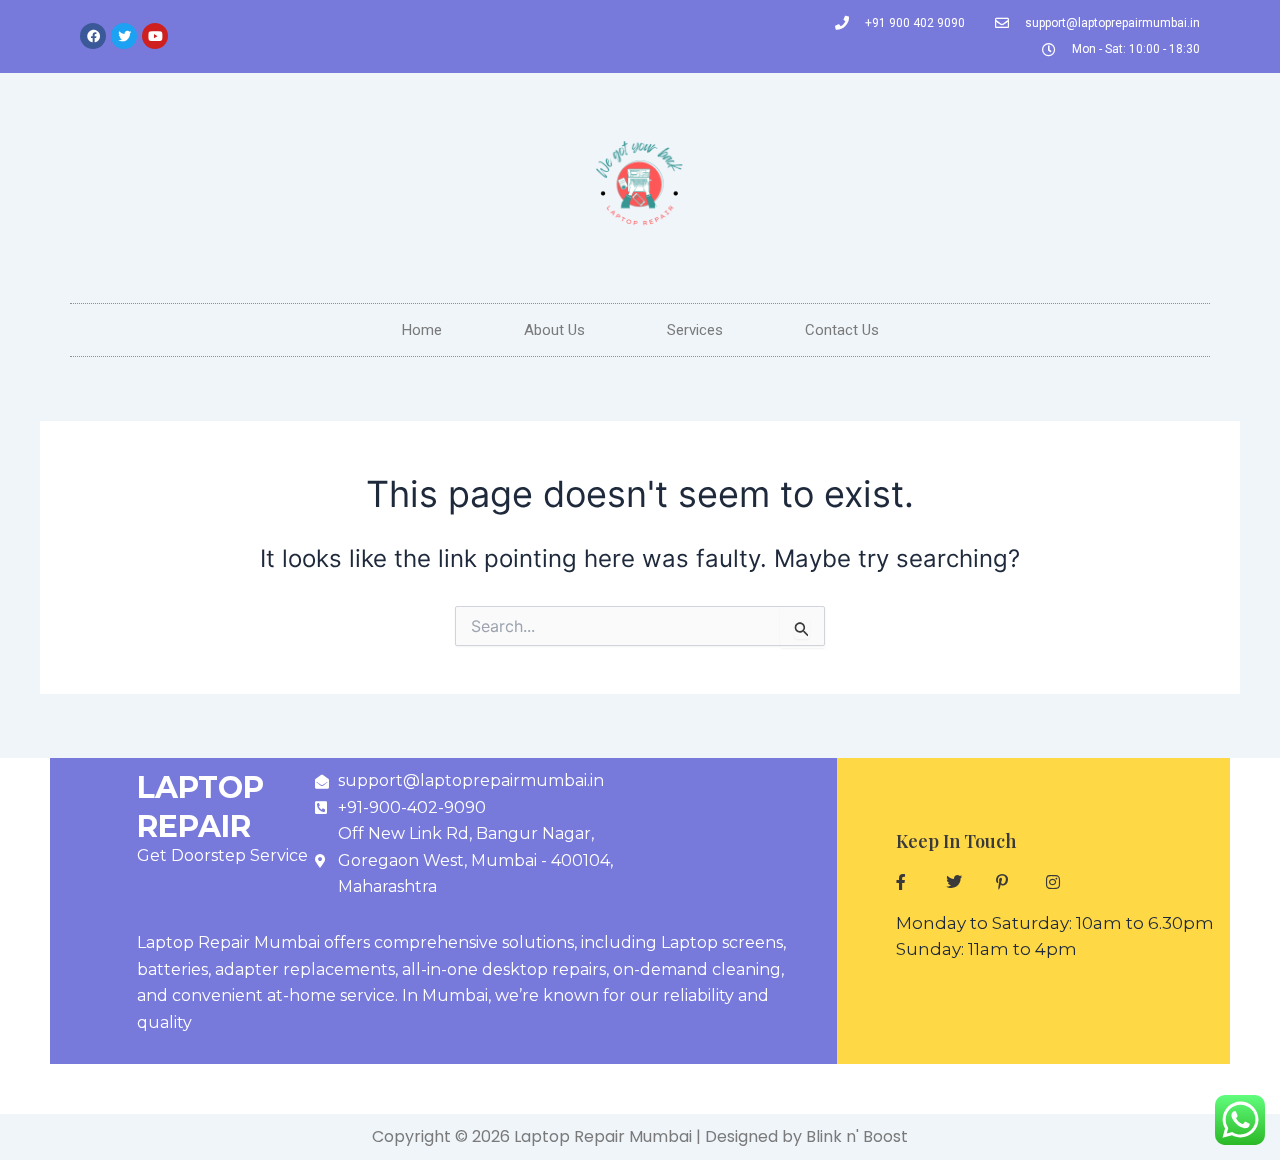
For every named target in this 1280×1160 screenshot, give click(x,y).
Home (422, 330)
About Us (554, 330)
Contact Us (842, 330)
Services (695, 330)
